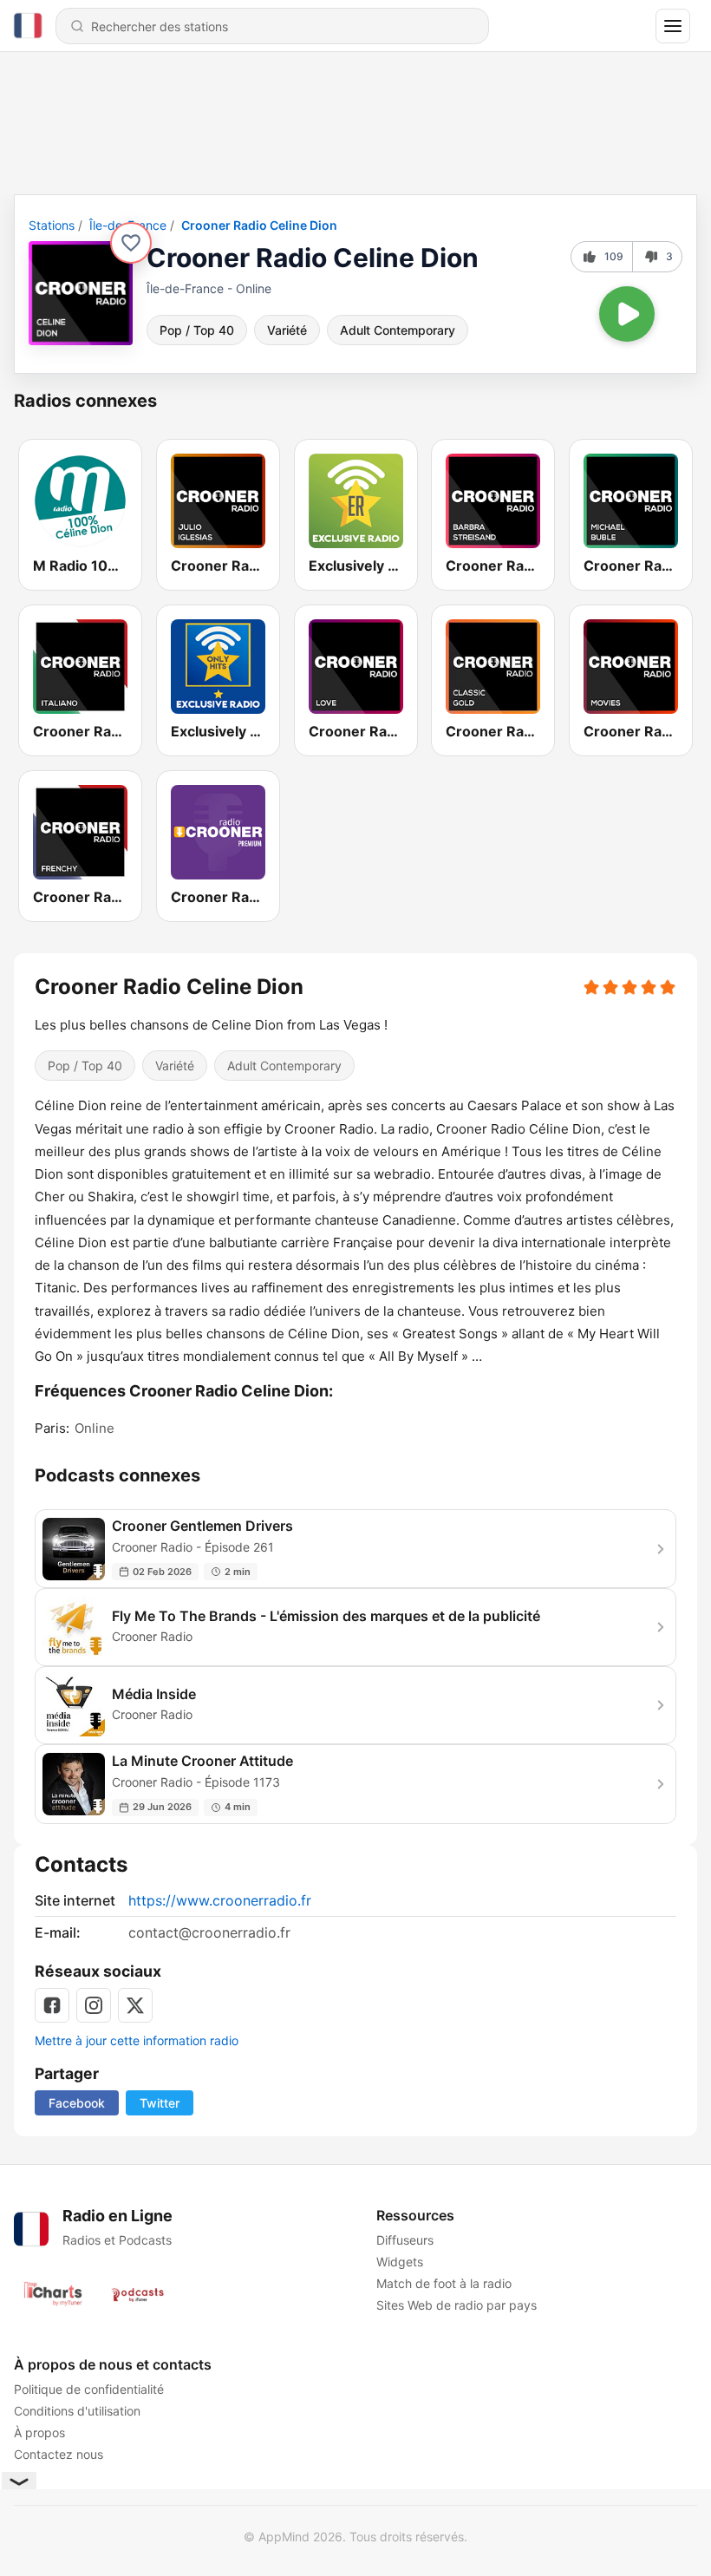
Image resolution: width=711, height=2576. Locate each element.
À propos (39, 2432)
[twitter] (135, 2005)
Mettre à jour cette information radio (137, 2040)
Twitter (160, 2103)
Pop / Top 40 (197, 330)
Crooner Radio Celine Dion (259, 225)
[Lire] (627, 314)
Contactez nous (59, 2454)
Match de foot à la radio (444, 2283)
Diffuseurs (405, 2240)
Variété (287, 330)
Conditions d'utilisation (77, 2411)
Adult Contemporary (398, 330)
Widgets (400, 2262)
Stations (52, 225)
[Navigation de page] (673, 26)
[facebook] (52, 2005)
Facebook (77, 2103)
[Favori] (131, 243)
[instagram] (94, 2005)
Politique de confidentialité (89, 2389)
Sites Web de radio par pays (457, 2305)
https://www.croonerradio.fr (220, 1900)
